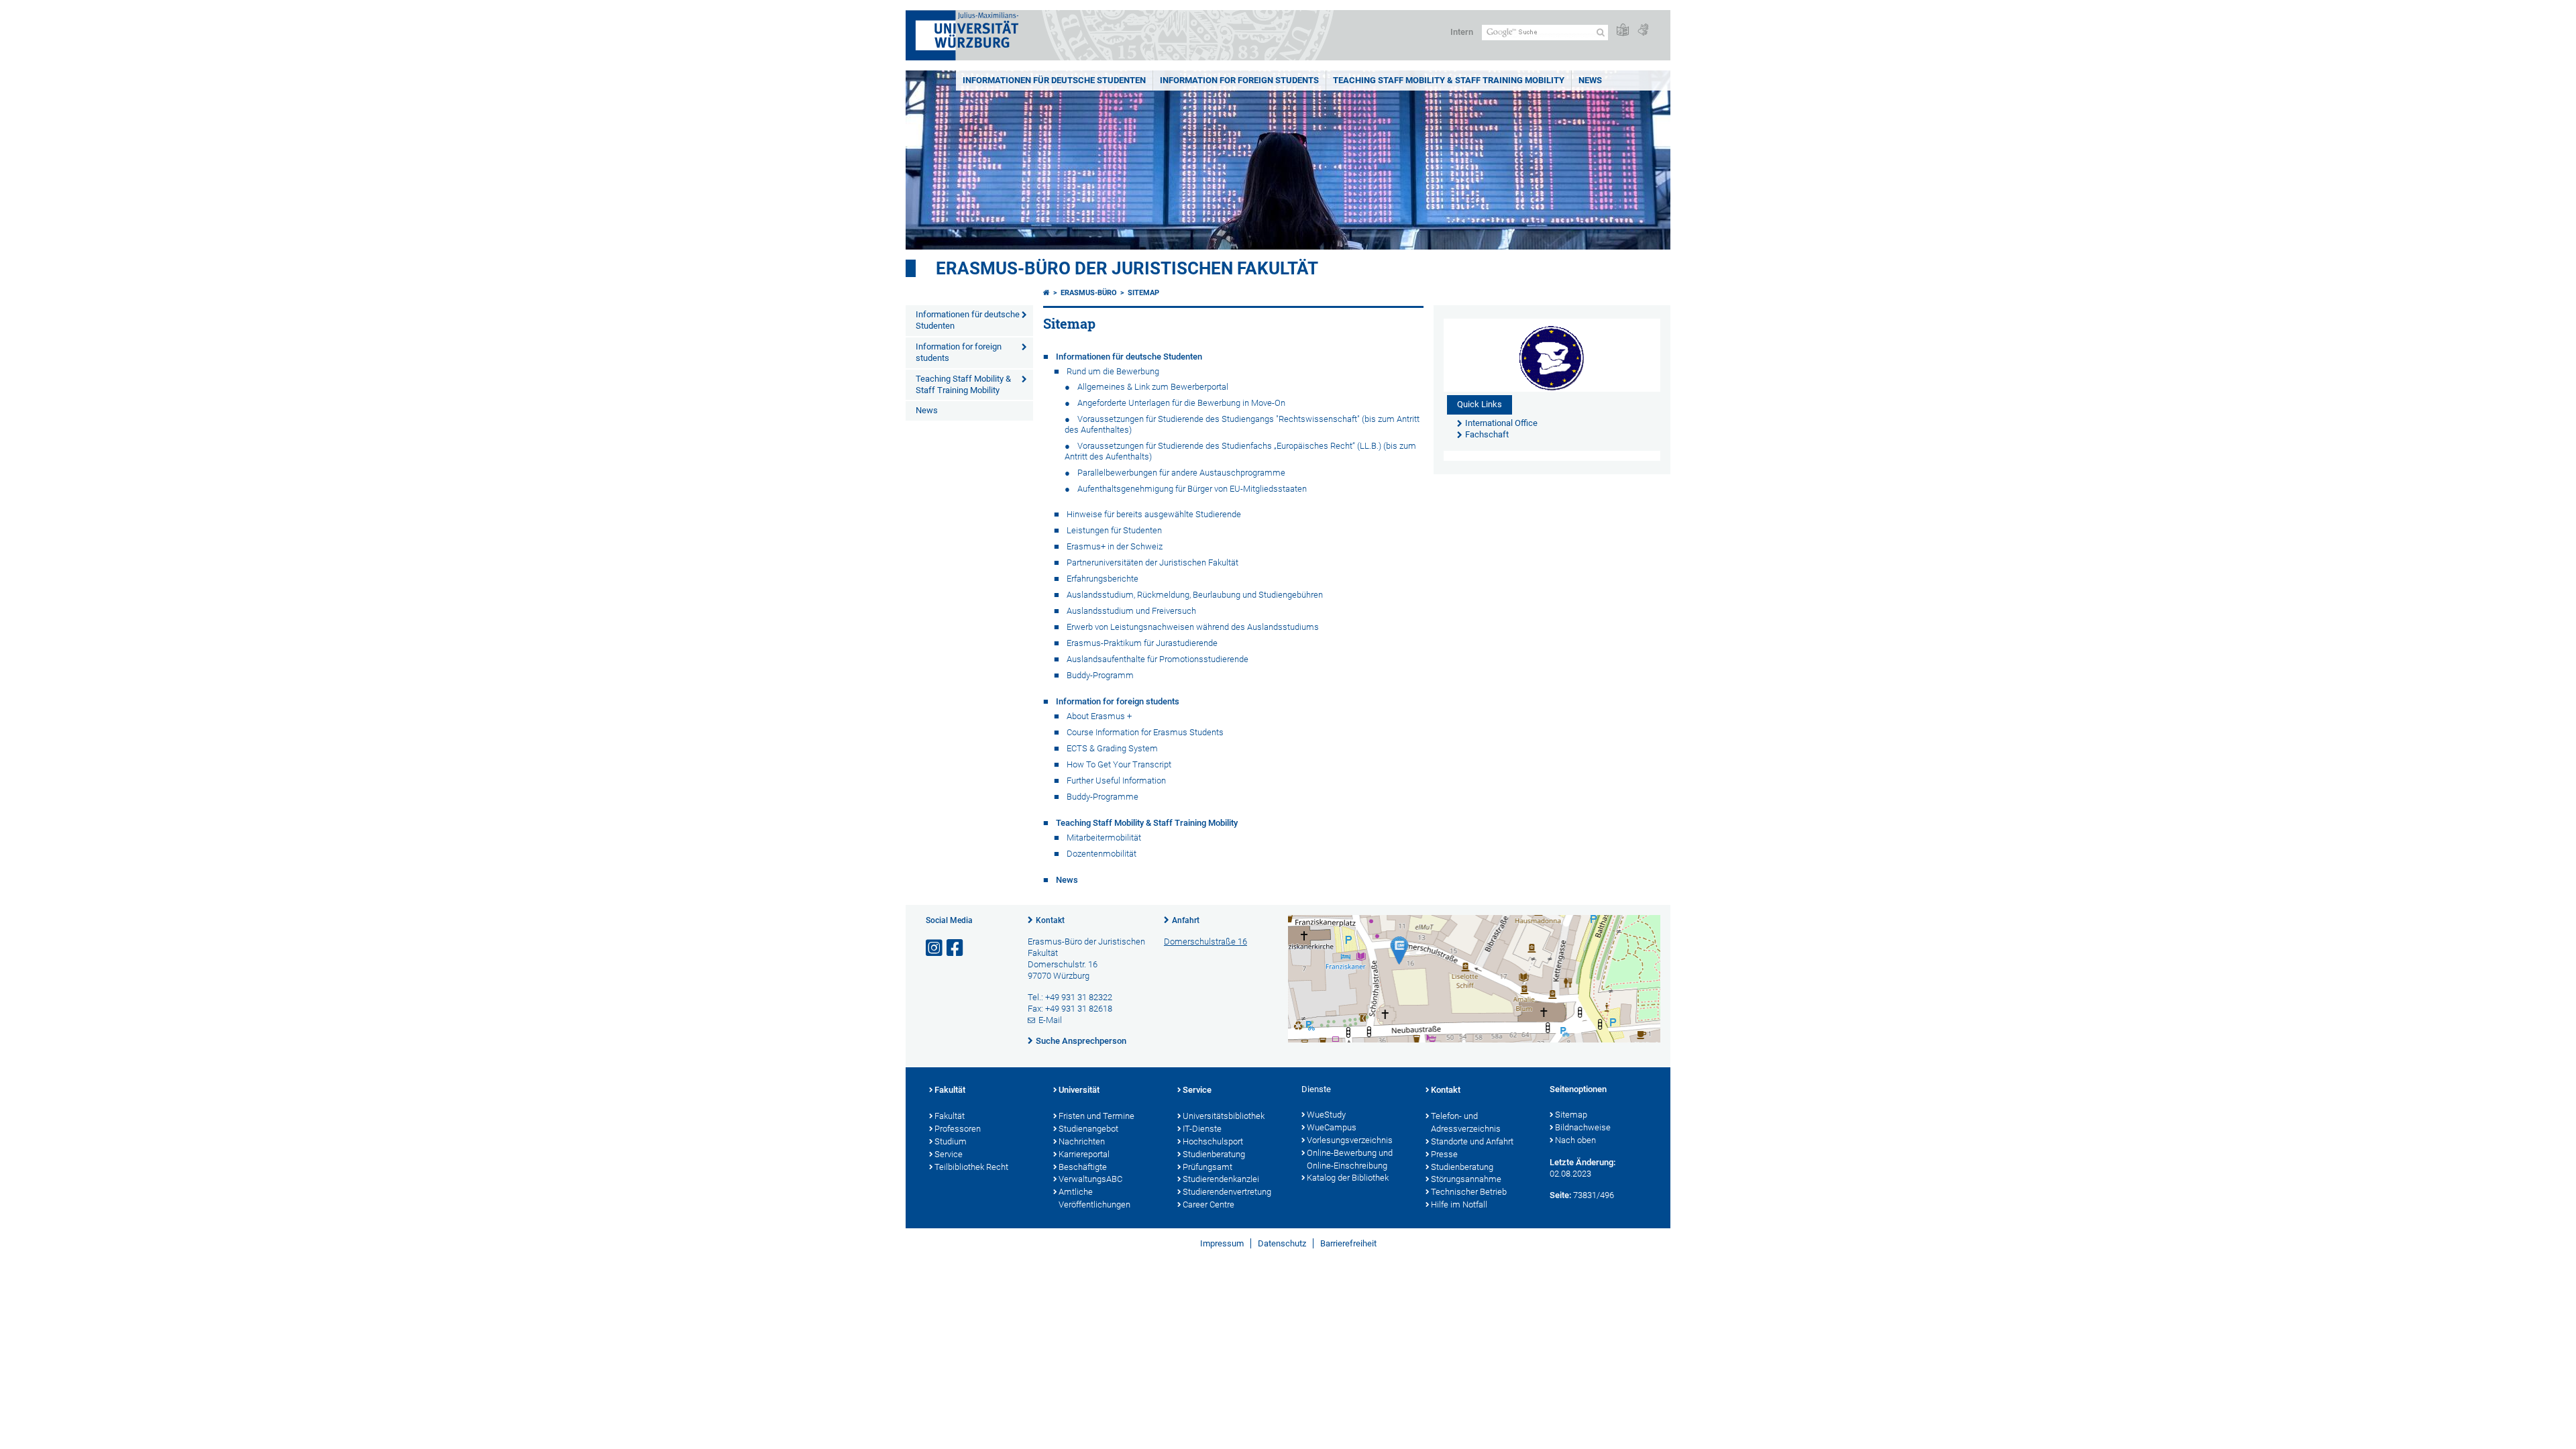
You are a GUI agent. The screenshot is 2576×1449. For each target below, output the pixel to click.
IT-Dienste (1202, 1129)
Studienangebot (1088, 1129)
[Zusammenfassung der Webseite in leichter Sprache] (1623, 31)
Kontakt (1050, 920)
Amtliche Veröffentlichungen (1094, 1198)
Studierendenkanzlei (1221, 1179)
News (1590, 80)
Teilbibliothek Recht (971, 1167)
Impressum (1222, 1243)
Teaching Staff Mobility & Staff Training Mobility (1449, 80)
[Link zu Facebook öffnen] (956, 948)
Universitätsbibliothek (1224, 1116)
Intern (1462, 32)
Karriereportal (1084, 1154)
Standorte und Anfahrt (1472, 1141)
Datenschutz (1282, 1243)
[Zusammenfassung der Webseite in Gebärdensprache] (1643, 31)
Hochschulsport (1213, 1141)
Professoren (958, 1129)
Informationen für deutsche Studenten (1054, 80)
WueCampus (1332, 1127)
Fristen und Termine (1096, 1116)
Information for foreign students (1239, 80)
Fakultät (950, 1090)
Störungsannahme (1466, 1179)
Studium (951, 1141)
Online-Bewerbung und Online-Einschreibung (1350, 1159)
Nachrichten (1082, 1141)
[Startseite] (1046, 293)
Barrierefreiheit (1348, 1243)
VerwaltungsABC (1090, 1179)
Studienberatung (1214, 1154)
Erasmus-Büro (1089, 293)
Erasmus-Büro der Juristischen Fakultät (1127, 268)
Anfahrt (1186, 920)
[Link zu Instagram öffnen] (935, 948)
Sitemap (1143, 293)
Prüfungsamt (1207, 1167)
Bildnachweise (1583, 1127)
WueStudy (1326, 1115)
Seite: (1560, 1195)
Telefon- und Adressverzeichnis (1466, 1122)
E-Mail (1050, 1020)
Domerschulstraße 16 (1205, 942)
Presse (1444, 1154)
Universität (1079, 1090)
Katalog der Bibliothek (1348, 1178)
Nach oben (1575, 1140)
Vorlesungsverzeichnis (1350, 1140)
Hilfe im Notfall (1459, 1204)
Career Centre (1209, 1204)
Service (949, 1154)
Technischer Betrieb (1469, 1192)
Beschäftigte (1083, 1167)
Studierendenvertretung (1227, 1192)
